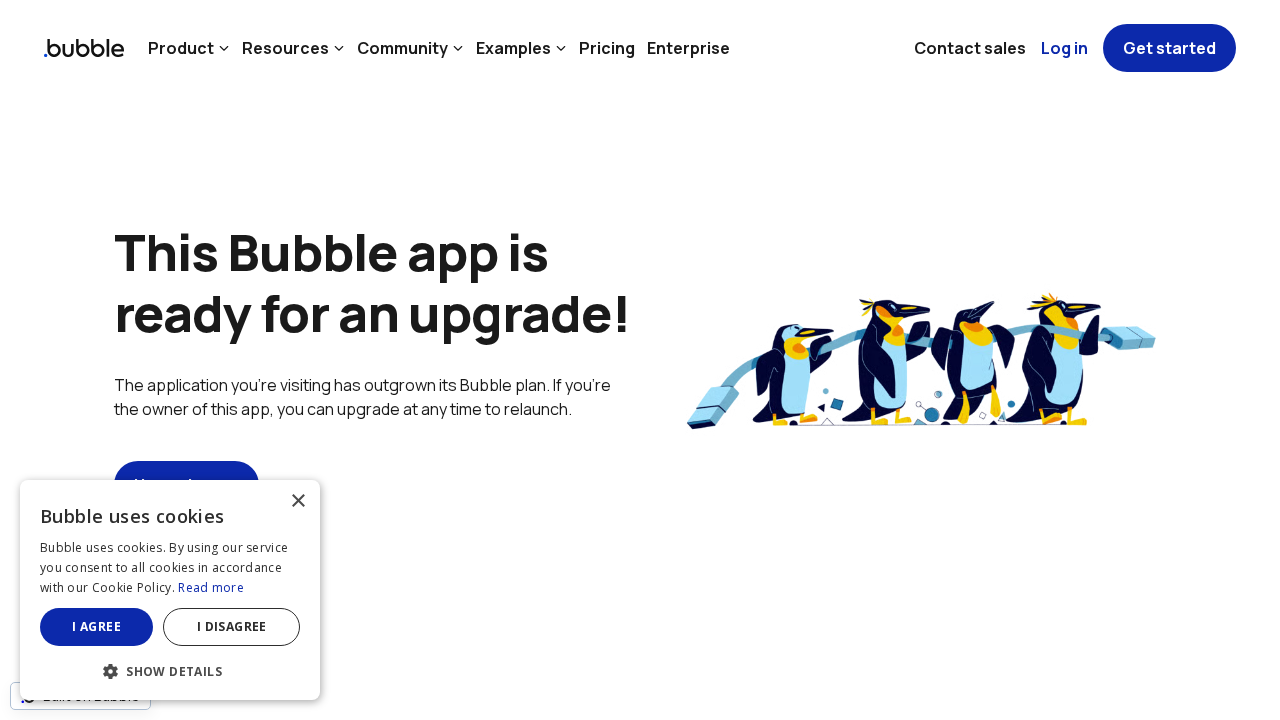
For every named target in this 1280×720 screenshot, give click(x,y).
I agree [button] (96, 626)
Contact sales (970, 48)
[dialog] (170, 590)
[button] (170, 669)
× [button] (297, 501)
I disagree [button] (232, 626)
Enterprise (688, 48)
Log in (1064, 48)
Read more (211, 587)
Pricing (607, 48)
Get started (1169, 48)
